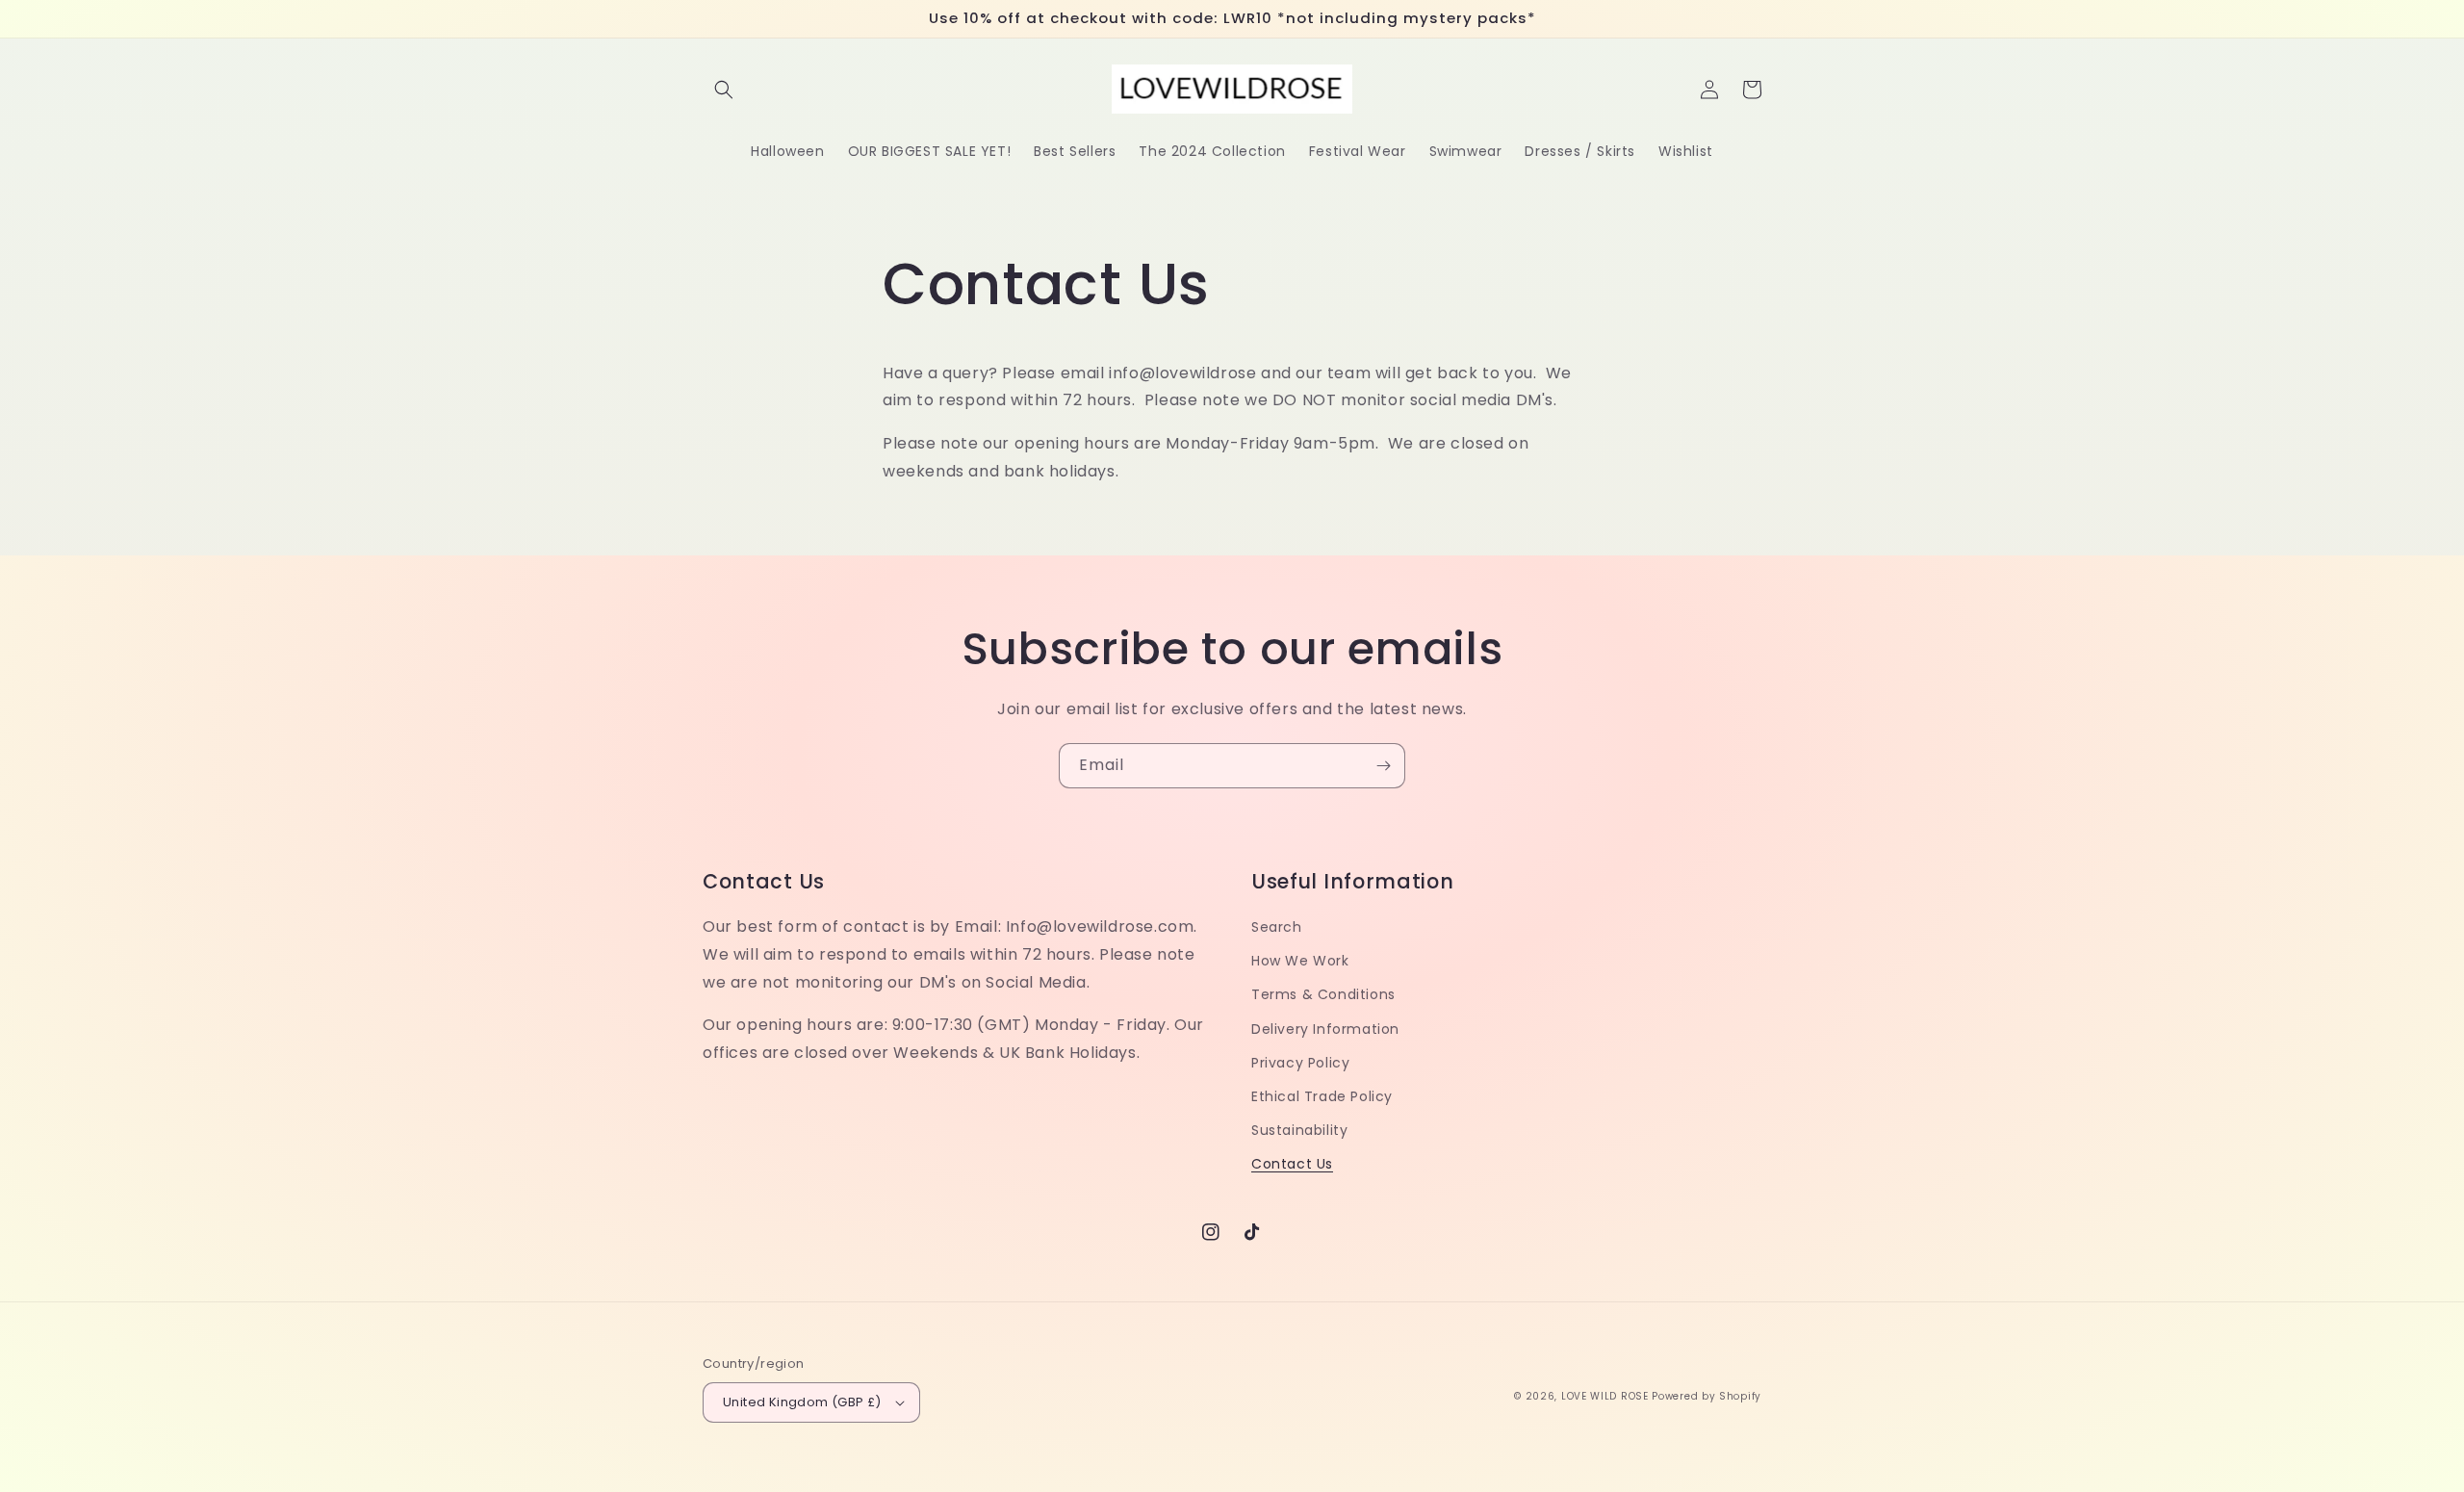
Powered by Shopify (1707, 1396)
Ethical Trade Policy (1322, 1096)
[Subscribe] (1383, 766)
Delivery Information (1325, 1029)
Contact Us (1292, 1164)
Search (1277, 927)
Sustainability (1299, 1130)
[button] (724, 90)
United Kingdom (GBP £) (802, 1402)
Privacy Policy (1300, 1063)
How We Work (1300, 961)
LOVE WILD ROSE (1605, 1396)
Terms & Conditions (1323, 994)
